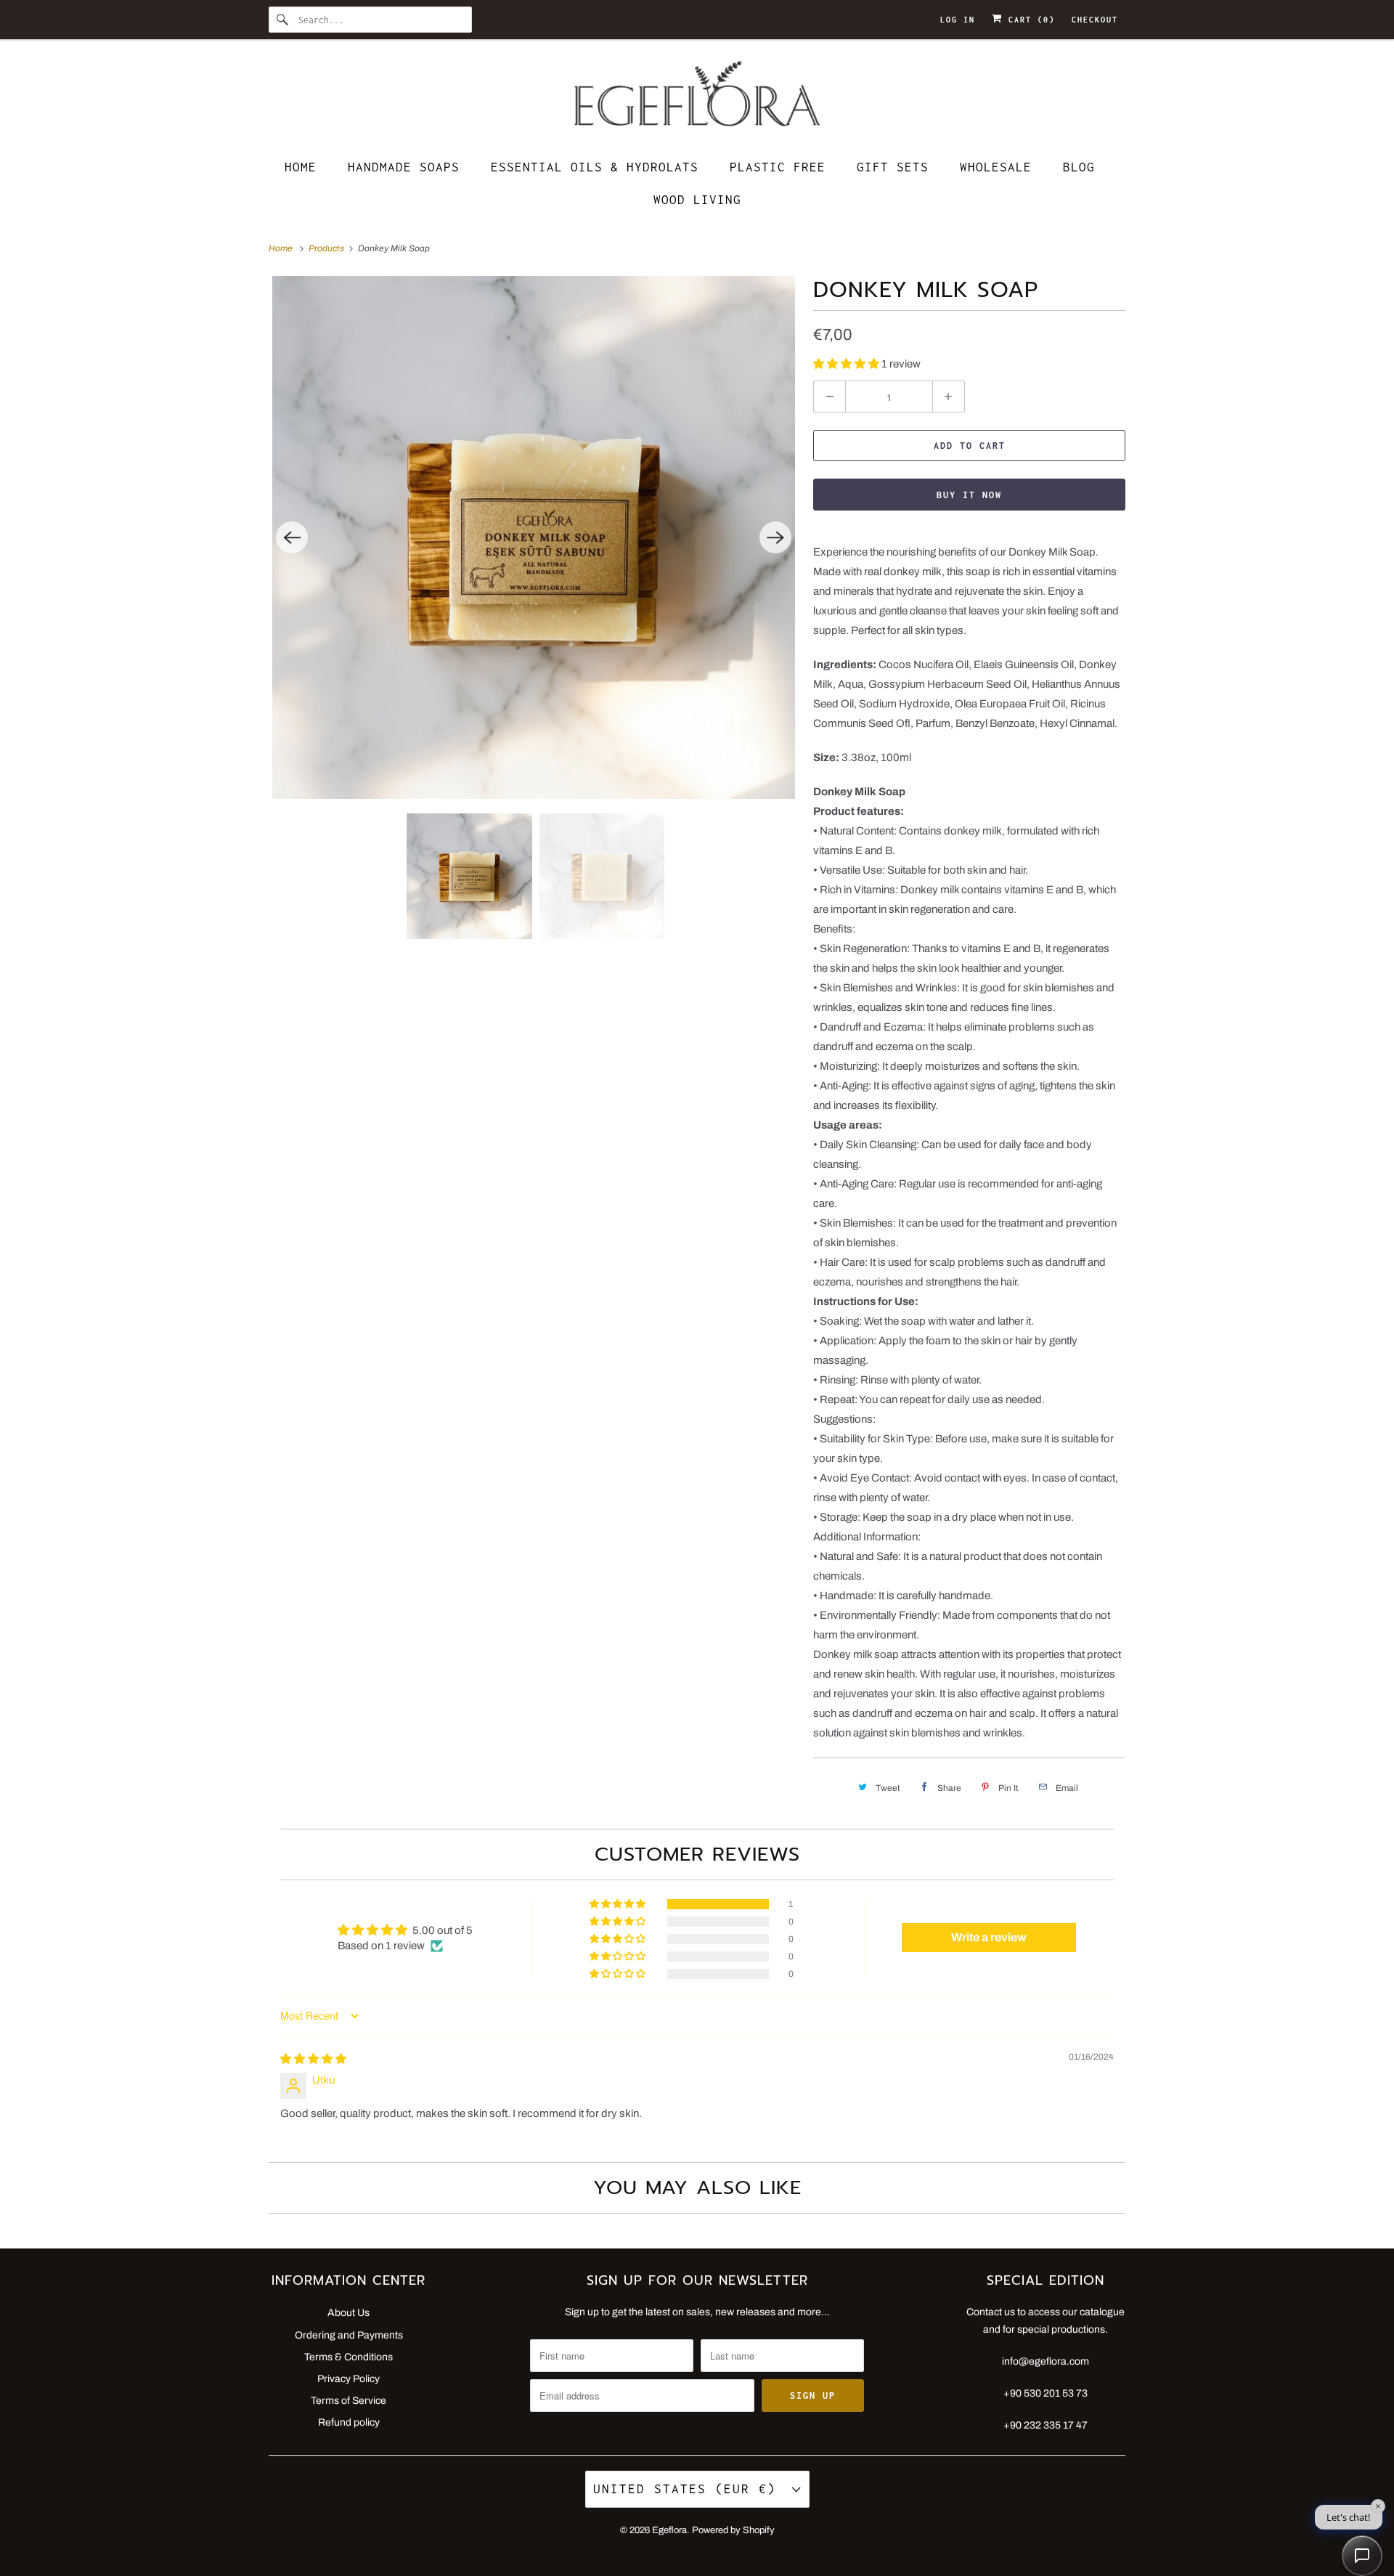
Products (327, 248)
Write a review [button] (989, 1937)
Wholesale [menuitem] (996, 167)
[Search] (283, 20)
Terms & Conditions (348, 2357)
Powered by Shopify (733, 2530)
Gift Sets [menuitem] (893, 167)
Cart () (1029, 20)
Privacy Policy (348, 2379)
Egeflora (669, 2530)
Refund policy (349, 2422)
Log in (958, 20)
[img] (313, 2059)
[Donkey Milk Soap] (534, 537)
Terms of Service (348, 2401)
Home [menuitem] (301, 167)
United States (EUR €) (689, 2489)
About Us (348, 2313)
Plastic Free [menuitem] (778, 167)
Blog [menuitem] (1079, 167)
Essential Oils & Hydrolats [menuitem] (595, 167)
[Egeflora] (697, 98)
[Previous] (292, 537)
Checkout (1095, 20)
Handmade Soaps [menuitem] (404, 167)
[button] (847, 364)
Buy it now (969, 495)
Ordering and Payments (349, 2335)
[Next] (775, 537)
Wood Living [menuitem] (697, 200)
